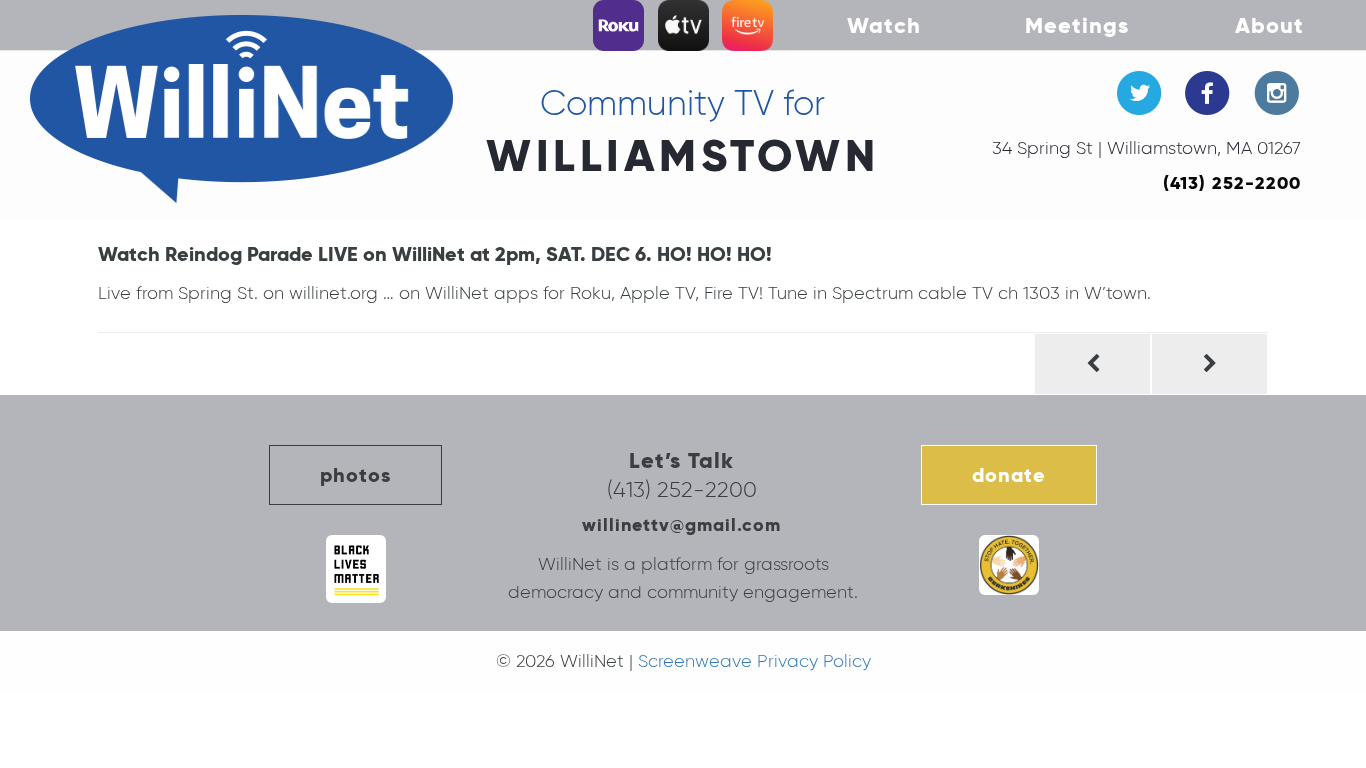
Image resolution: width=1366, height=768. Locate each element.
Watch (884, 25)
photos (355, 475)
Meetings (1077, 25)
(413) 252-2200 (1232, 182)
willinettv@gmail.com (681, 524)
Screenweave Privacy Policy (754, 661)
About (1269, 25)
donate (1009, 475)
